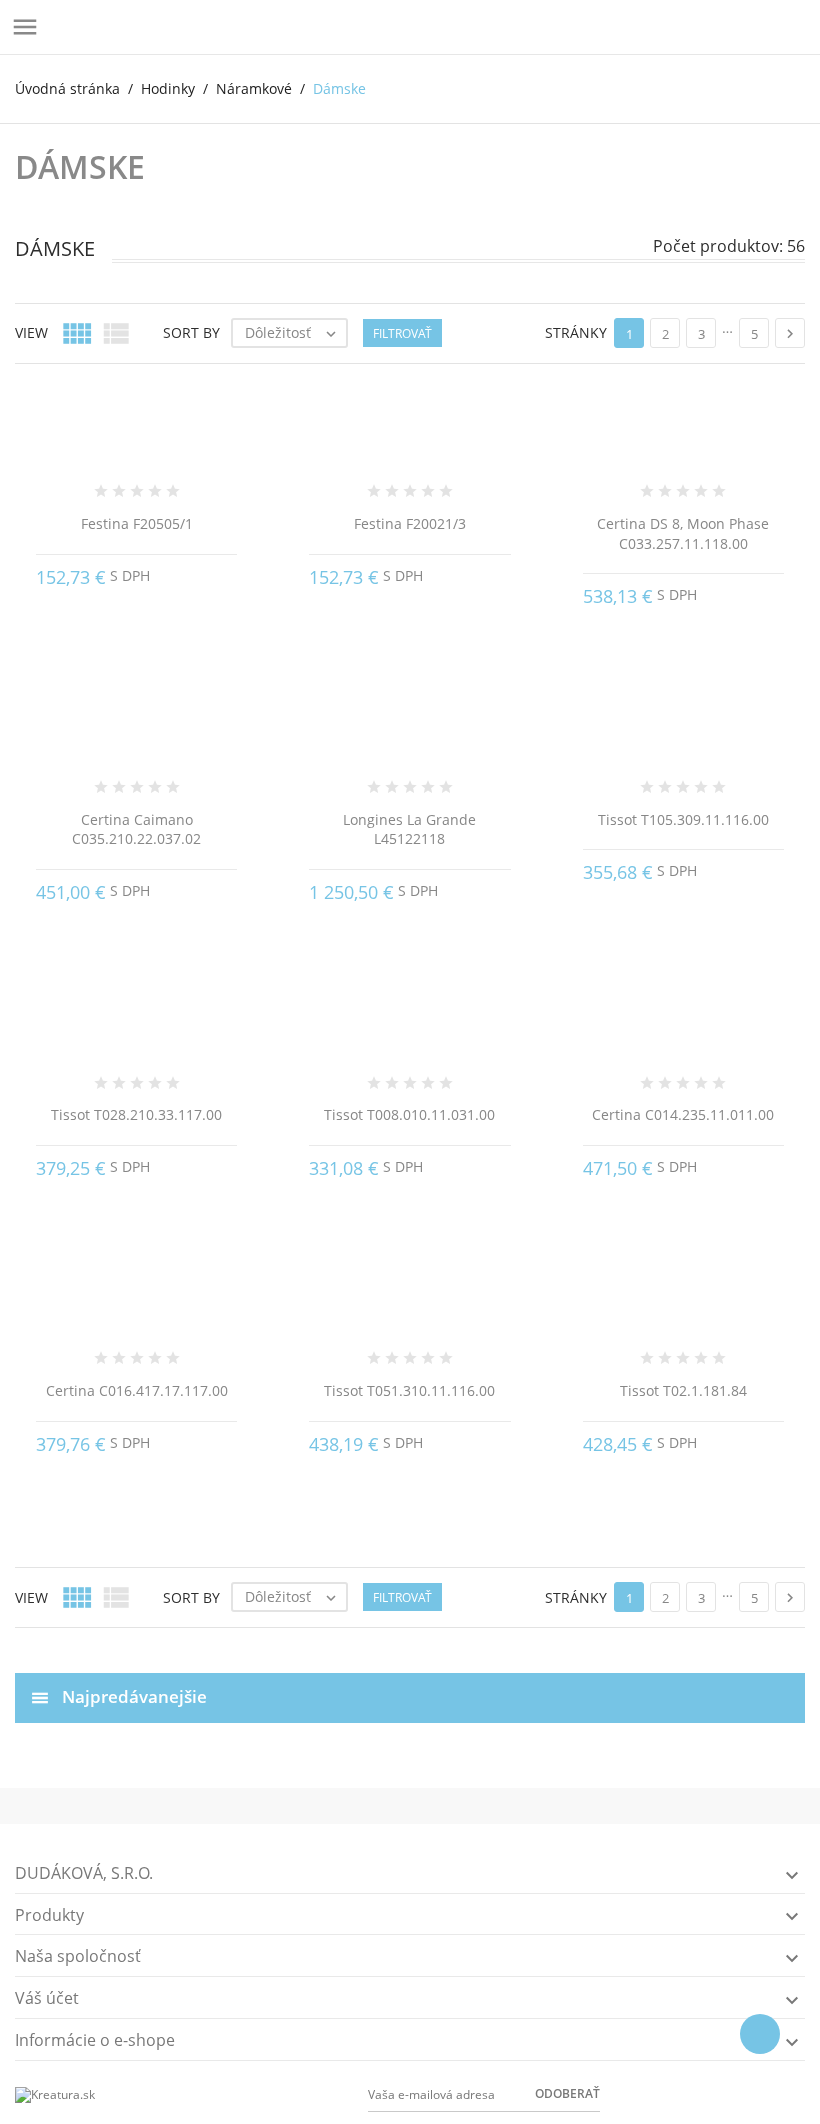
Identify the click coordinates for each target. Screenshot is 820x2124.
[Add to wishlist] (408, 1635)
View (31, 332)
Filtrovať (402, 333)
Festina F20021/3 (410, 523)
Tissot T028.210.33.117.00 (136, 1114)
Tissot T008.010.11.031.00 (409, 1114)
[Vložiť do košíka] (228, 573)
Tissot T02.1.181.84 (683, 1390)
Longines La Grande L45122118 (409, 829)
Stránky (576, 332)
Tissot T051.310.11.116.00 (409, 1390)
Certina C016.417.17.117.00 (137, 1390)
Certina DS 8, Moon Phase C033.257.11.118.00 (683, 533)
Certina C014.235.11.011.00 (683, 1114)
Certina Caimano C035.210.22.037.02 (136, 829)
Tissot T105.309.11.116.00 (683, 819)
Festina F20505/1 (137, 523)
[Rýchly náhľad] (376, 1635)
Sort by (191, 332)
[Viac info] (442, 1635)
